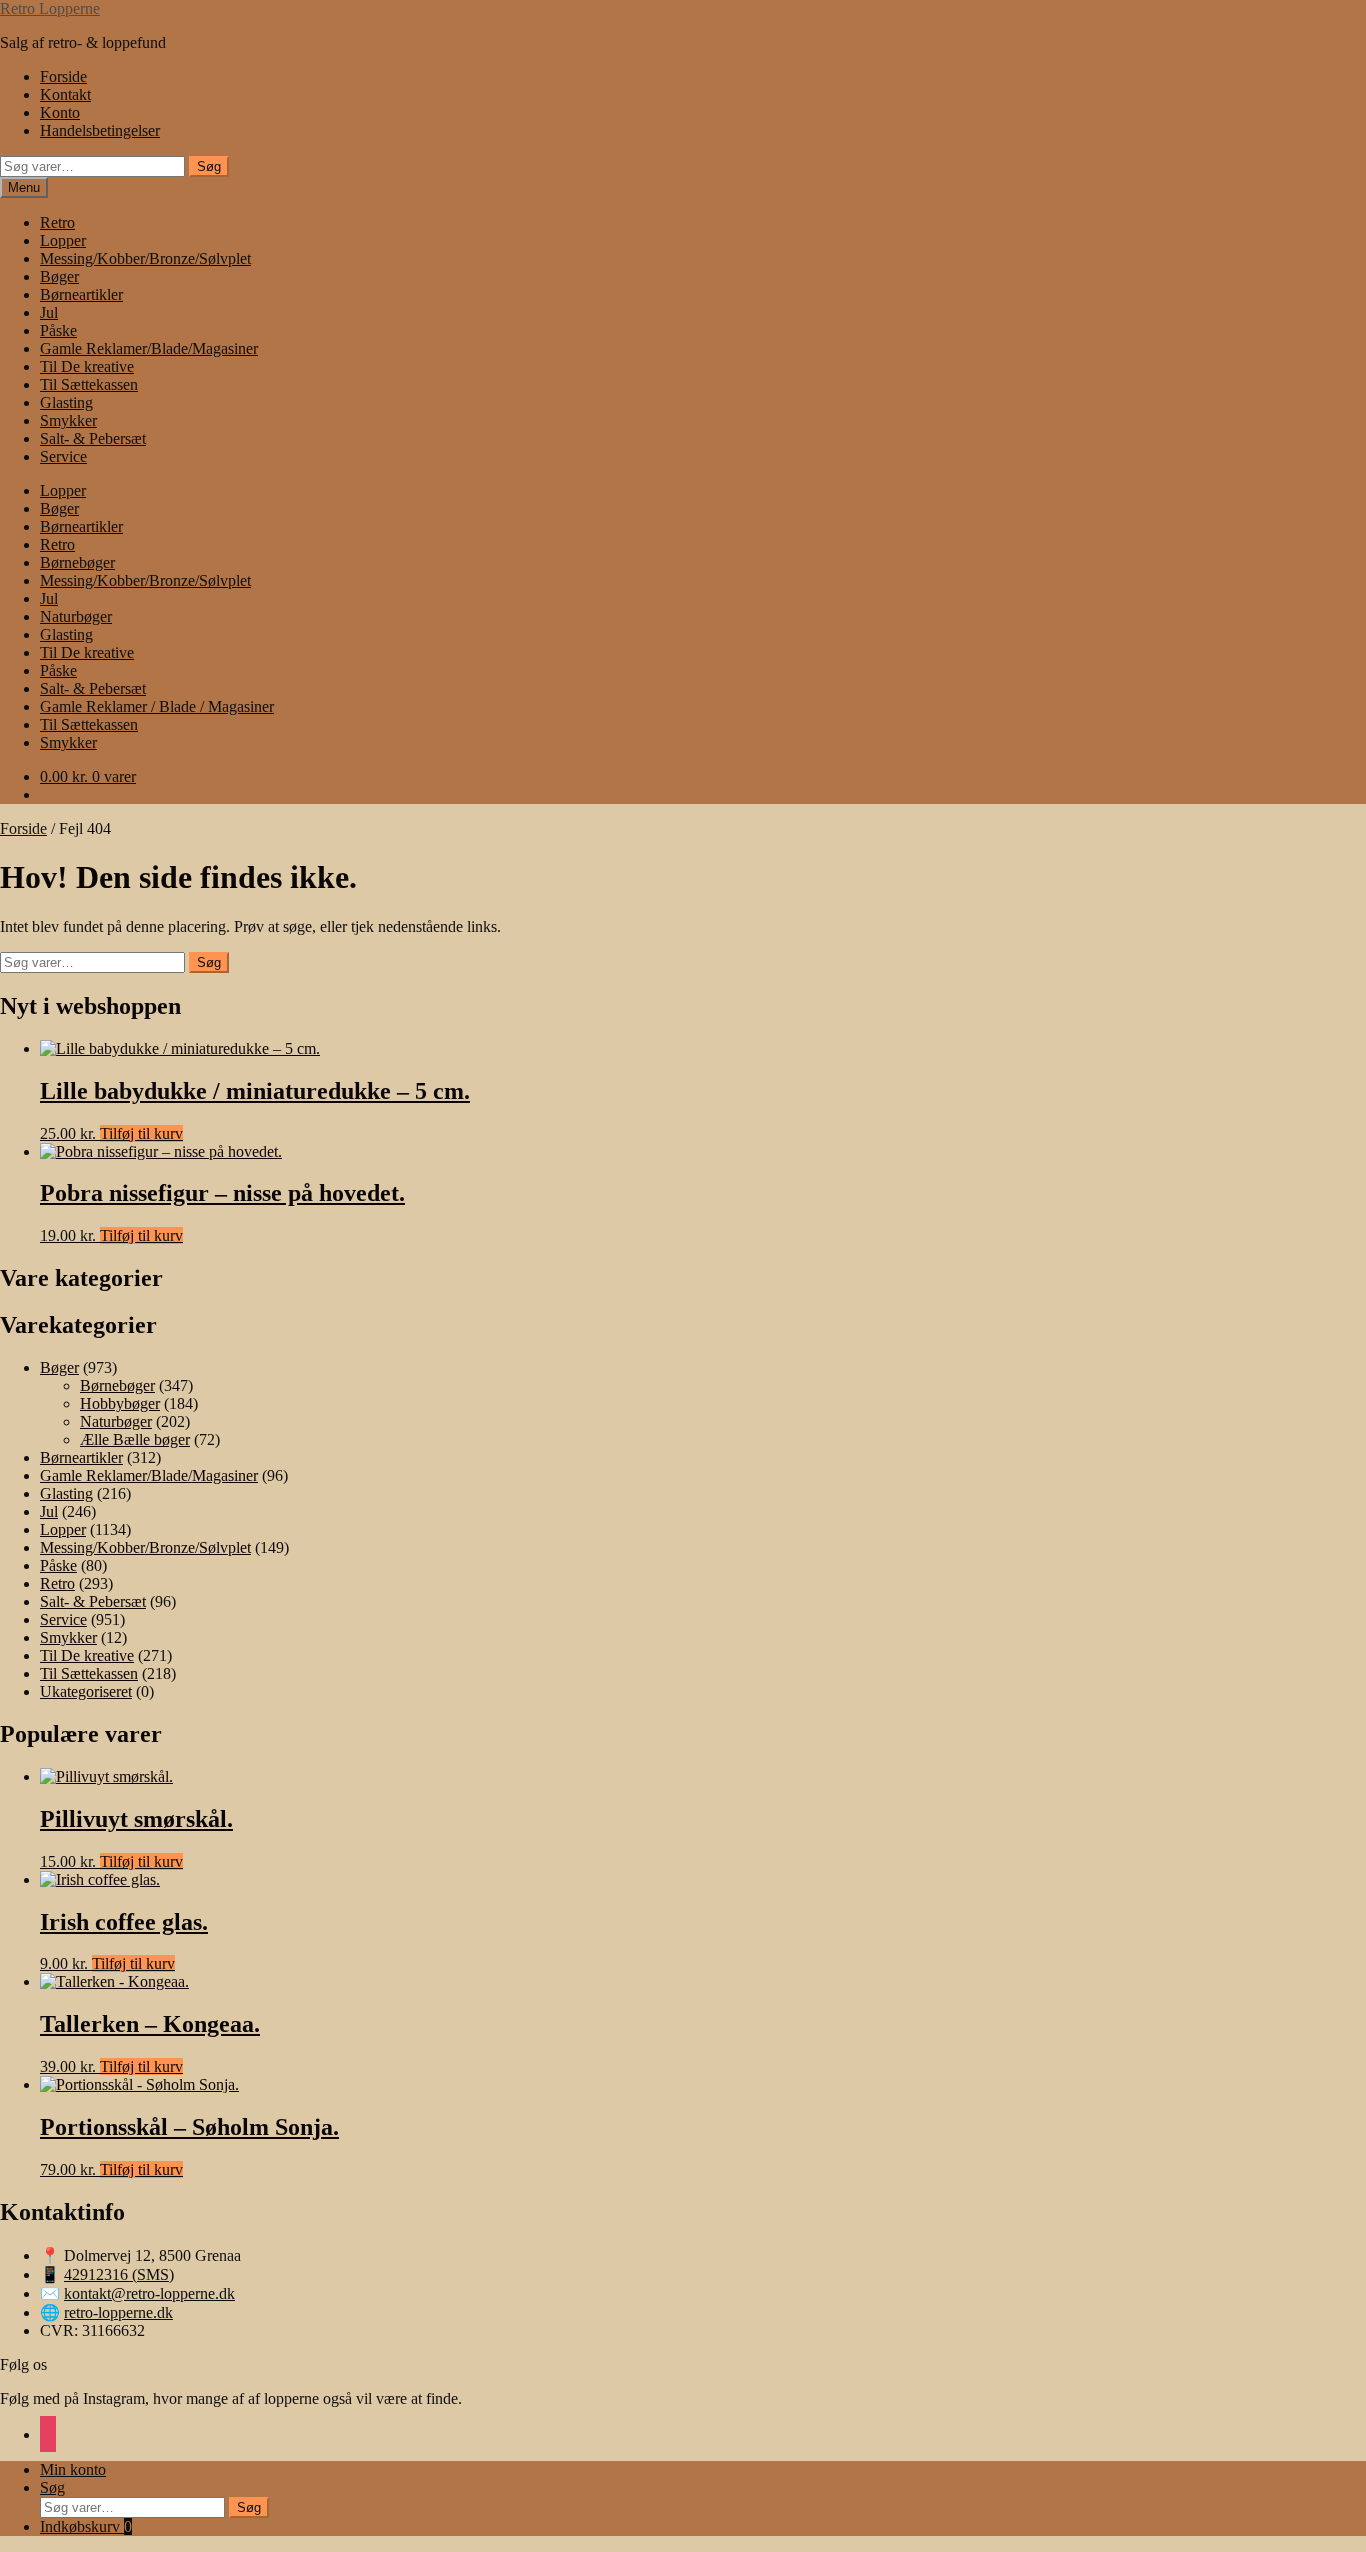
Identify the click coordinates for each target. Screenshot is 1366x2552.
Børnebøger (77, 562)
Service (63, 456)
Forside (63, 76)
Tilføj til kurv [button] (141, 1133)
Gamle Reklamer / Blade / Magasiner (157, 706)
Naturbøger (76, 616)
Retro (57, 222)
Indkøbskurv (86, 2526)
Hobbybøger (120, 1403)
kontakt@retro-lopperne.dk (149, 2293)
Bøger (59, 276)
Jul (49, 312)
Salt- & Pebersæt (93, 438)
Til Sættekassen (89, 384)
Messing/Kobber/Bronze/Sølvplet (145, 258)
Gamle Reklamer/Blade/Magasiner (149, 348)
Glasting (66, 402)
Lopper (63, 240)
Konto (60, 112)
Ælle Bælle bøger (135, 1439)
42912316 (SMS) (119, 2274)
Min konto (73, 2469)
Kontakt (65, 94)
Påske (58, 330)
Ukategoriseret (86, 1691)
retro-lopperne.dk (118, 2312)
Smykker (68, 420)
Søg (209, 166)
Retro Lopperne (50, 8)
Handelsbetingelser (100, 130)
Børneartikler (81, 294)
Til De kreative (87, 366)
